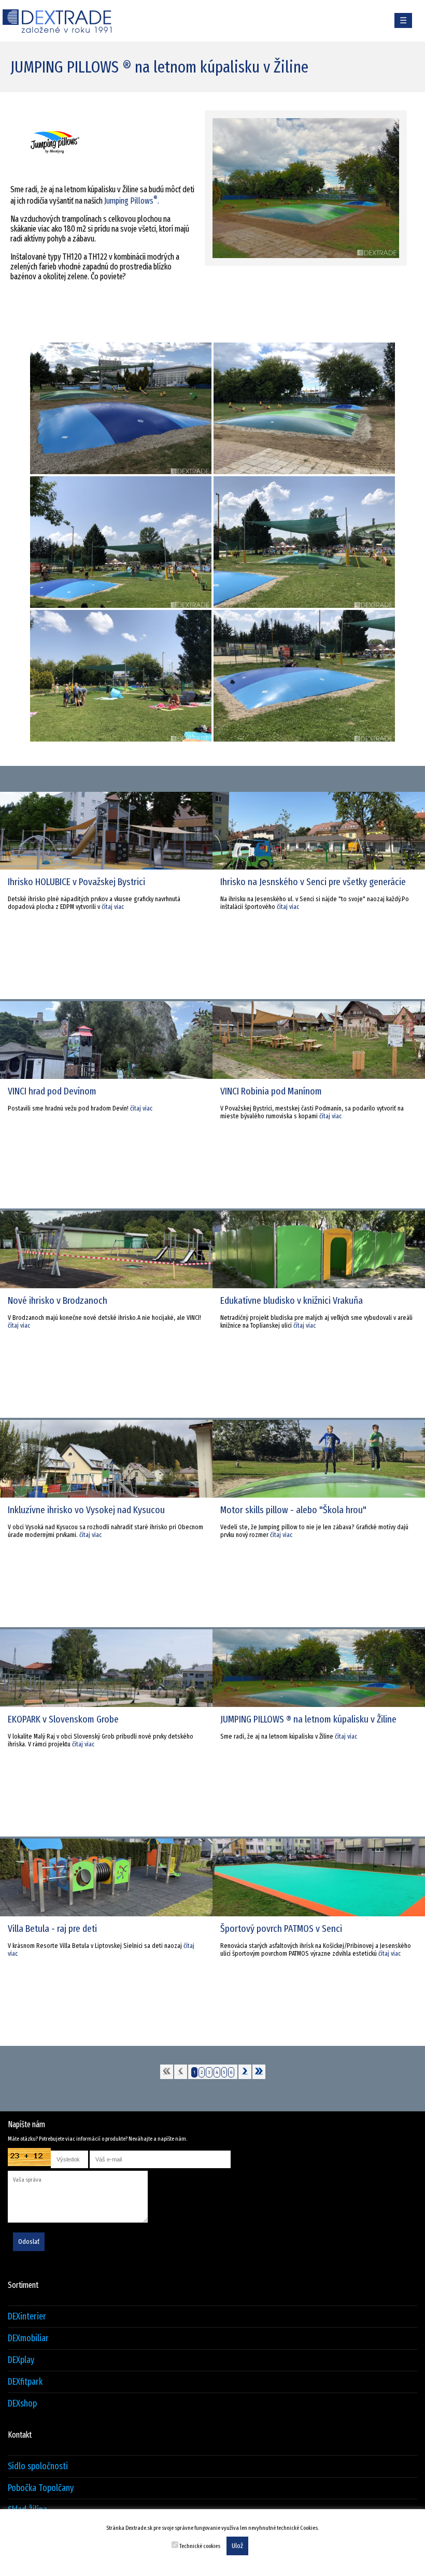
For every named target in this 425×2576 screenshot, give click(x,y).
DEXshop (22, 2404)
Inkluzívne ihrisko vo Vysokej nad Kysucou (86, 1510)
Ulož (237, 2546)
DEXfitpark (25, 2382)
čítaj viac (113, 907)
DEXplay (21, 2360)
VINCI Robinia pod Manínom (271, 1091)
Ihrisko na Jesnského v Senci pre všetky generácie (313, 882)
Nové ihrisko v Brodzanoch (58, 1300)
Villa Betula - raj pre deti (52, 1929)
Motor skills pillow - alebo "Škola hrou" (293, 1510)
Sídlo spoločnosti (38, 2466)
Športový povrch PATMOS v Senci (281, 1929)
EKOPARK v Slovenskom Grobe (63, 1719)
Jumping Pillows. (132, 201)
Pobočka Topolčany (41, 2488)
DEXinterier (27, 2317)
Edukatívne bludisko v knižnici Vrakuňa (292, 1300)
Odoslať (29, 2242)
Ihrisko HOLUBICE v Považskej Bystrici (76, 882)
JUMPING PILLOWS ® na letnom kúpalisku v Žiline (308, 1719)
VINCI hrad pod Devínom (52, 1091)
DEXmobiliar (28, 2338)
